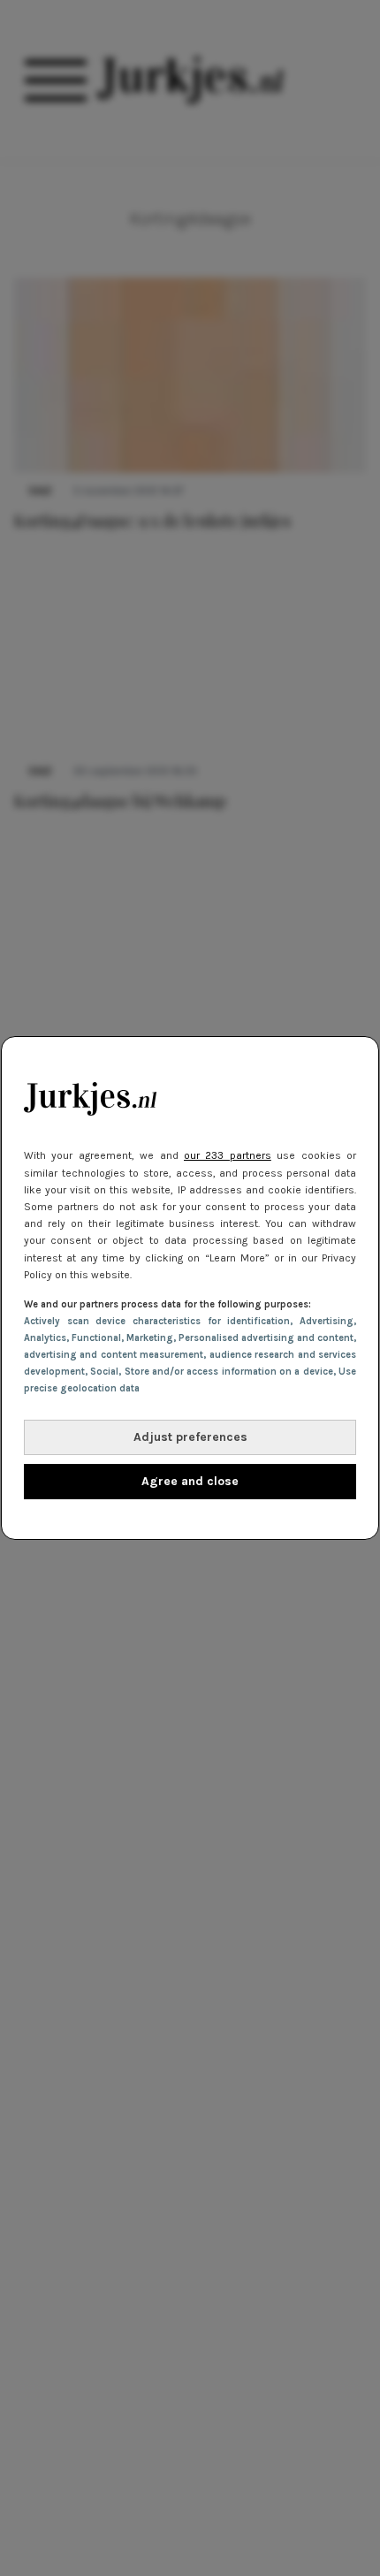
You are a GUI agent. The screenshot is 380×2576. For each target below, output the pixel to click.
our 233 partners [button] (228, 1155)
